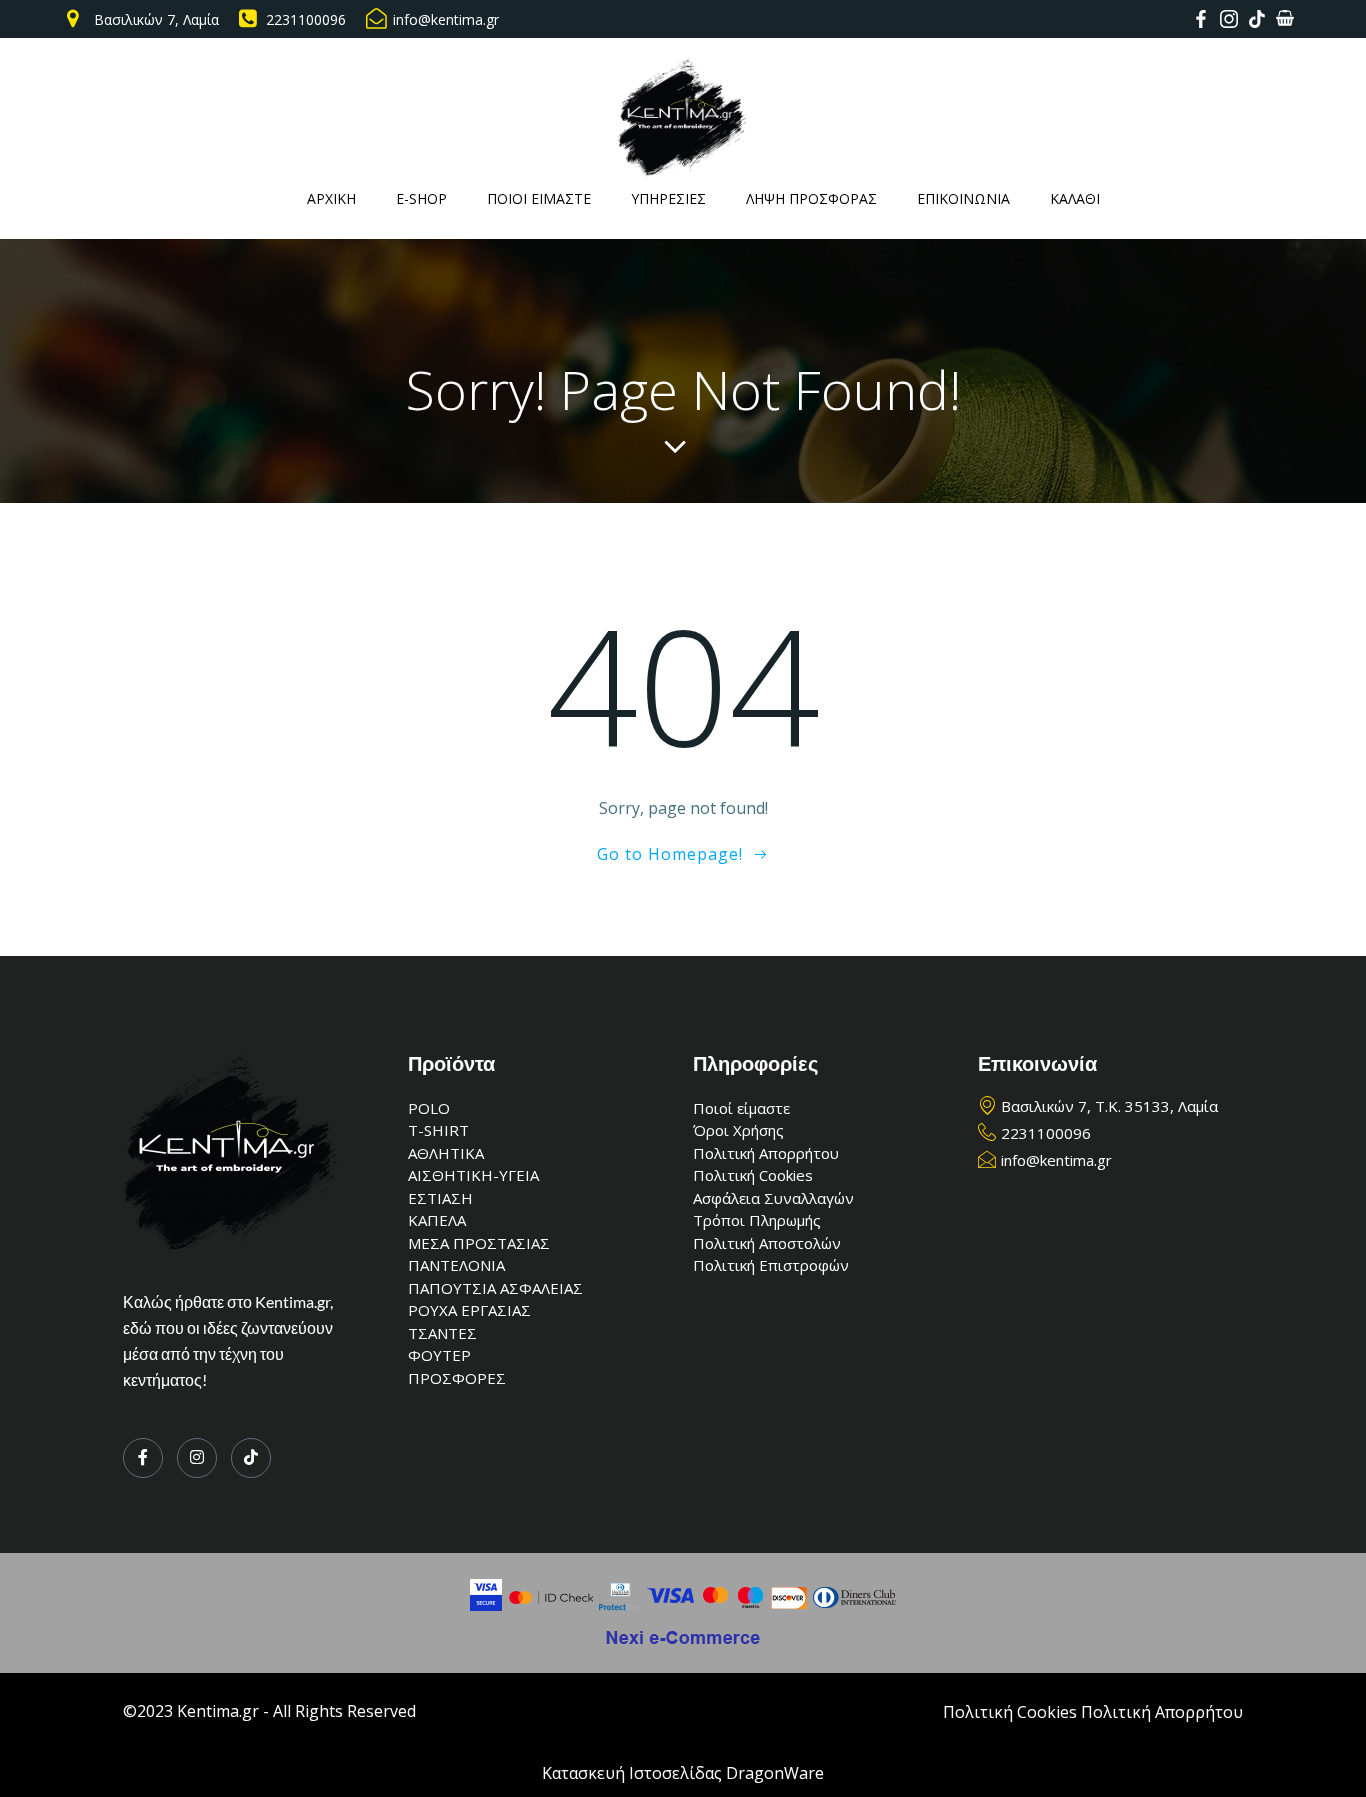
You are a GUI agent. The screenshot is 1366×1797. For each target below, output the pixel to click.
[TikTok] (251, 1458)
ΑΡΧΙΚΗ (331, 198)
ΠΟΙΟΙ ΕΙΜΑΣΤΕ (539, 198)
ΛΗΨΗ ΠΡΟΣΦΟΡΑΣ (811, 198)
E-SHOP (421, 198)
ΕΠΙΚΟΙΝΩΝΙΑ (963, 198)
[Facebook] (143, 1458)
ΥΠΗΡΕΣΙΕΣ (668, 198)
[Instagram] (197, 1458)
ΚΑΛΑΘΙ (1075, 198)
